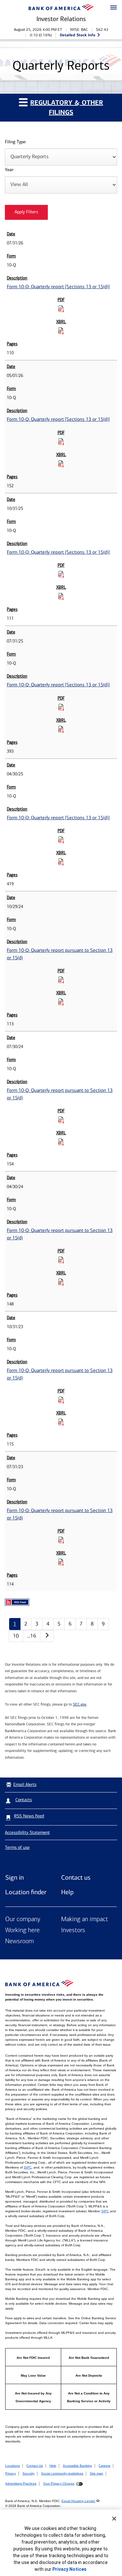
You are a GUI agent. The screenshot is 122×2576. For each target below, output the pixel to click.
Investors (73, 1931)
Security (28, 2473)
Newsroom (20, 1942)
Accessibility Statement (27, 1832)
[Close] (114, 2519)
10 (16, 1636)
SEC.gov (80, 1704)
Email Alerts (25, 1784)
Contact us (76, 1877)
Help (67, 1892)
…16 (32, 1636)
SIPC (28, 2167)
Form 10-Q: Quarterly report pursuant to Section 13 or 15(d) (60, 954)
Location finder (26, 1892)
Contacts (24, 1800)
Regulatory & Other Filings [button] (67, 107)
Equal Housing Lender (78, 2501)
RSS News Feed (29, 1816)
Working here (22, 1931)
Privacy (11, 2473)
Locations (13, 2466)
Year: (10, 170)
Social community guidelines (62, 2473)
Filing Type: (16, 142)
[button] (114, 8)
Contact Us (35, 2466)
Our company (23, 1920)
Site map (96, 2473)
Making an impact (85, 1920)
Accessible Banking (77, 2466)
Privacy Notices (69, 2569)
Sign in (14, 1877)
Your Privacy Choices (59, 2483)
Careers (104, 2466)
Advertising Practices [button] (21, 2483)
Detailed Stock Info (78, 35)
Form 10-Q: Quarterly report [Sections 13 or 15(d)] (58, 287)
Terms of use (17, 1847)
